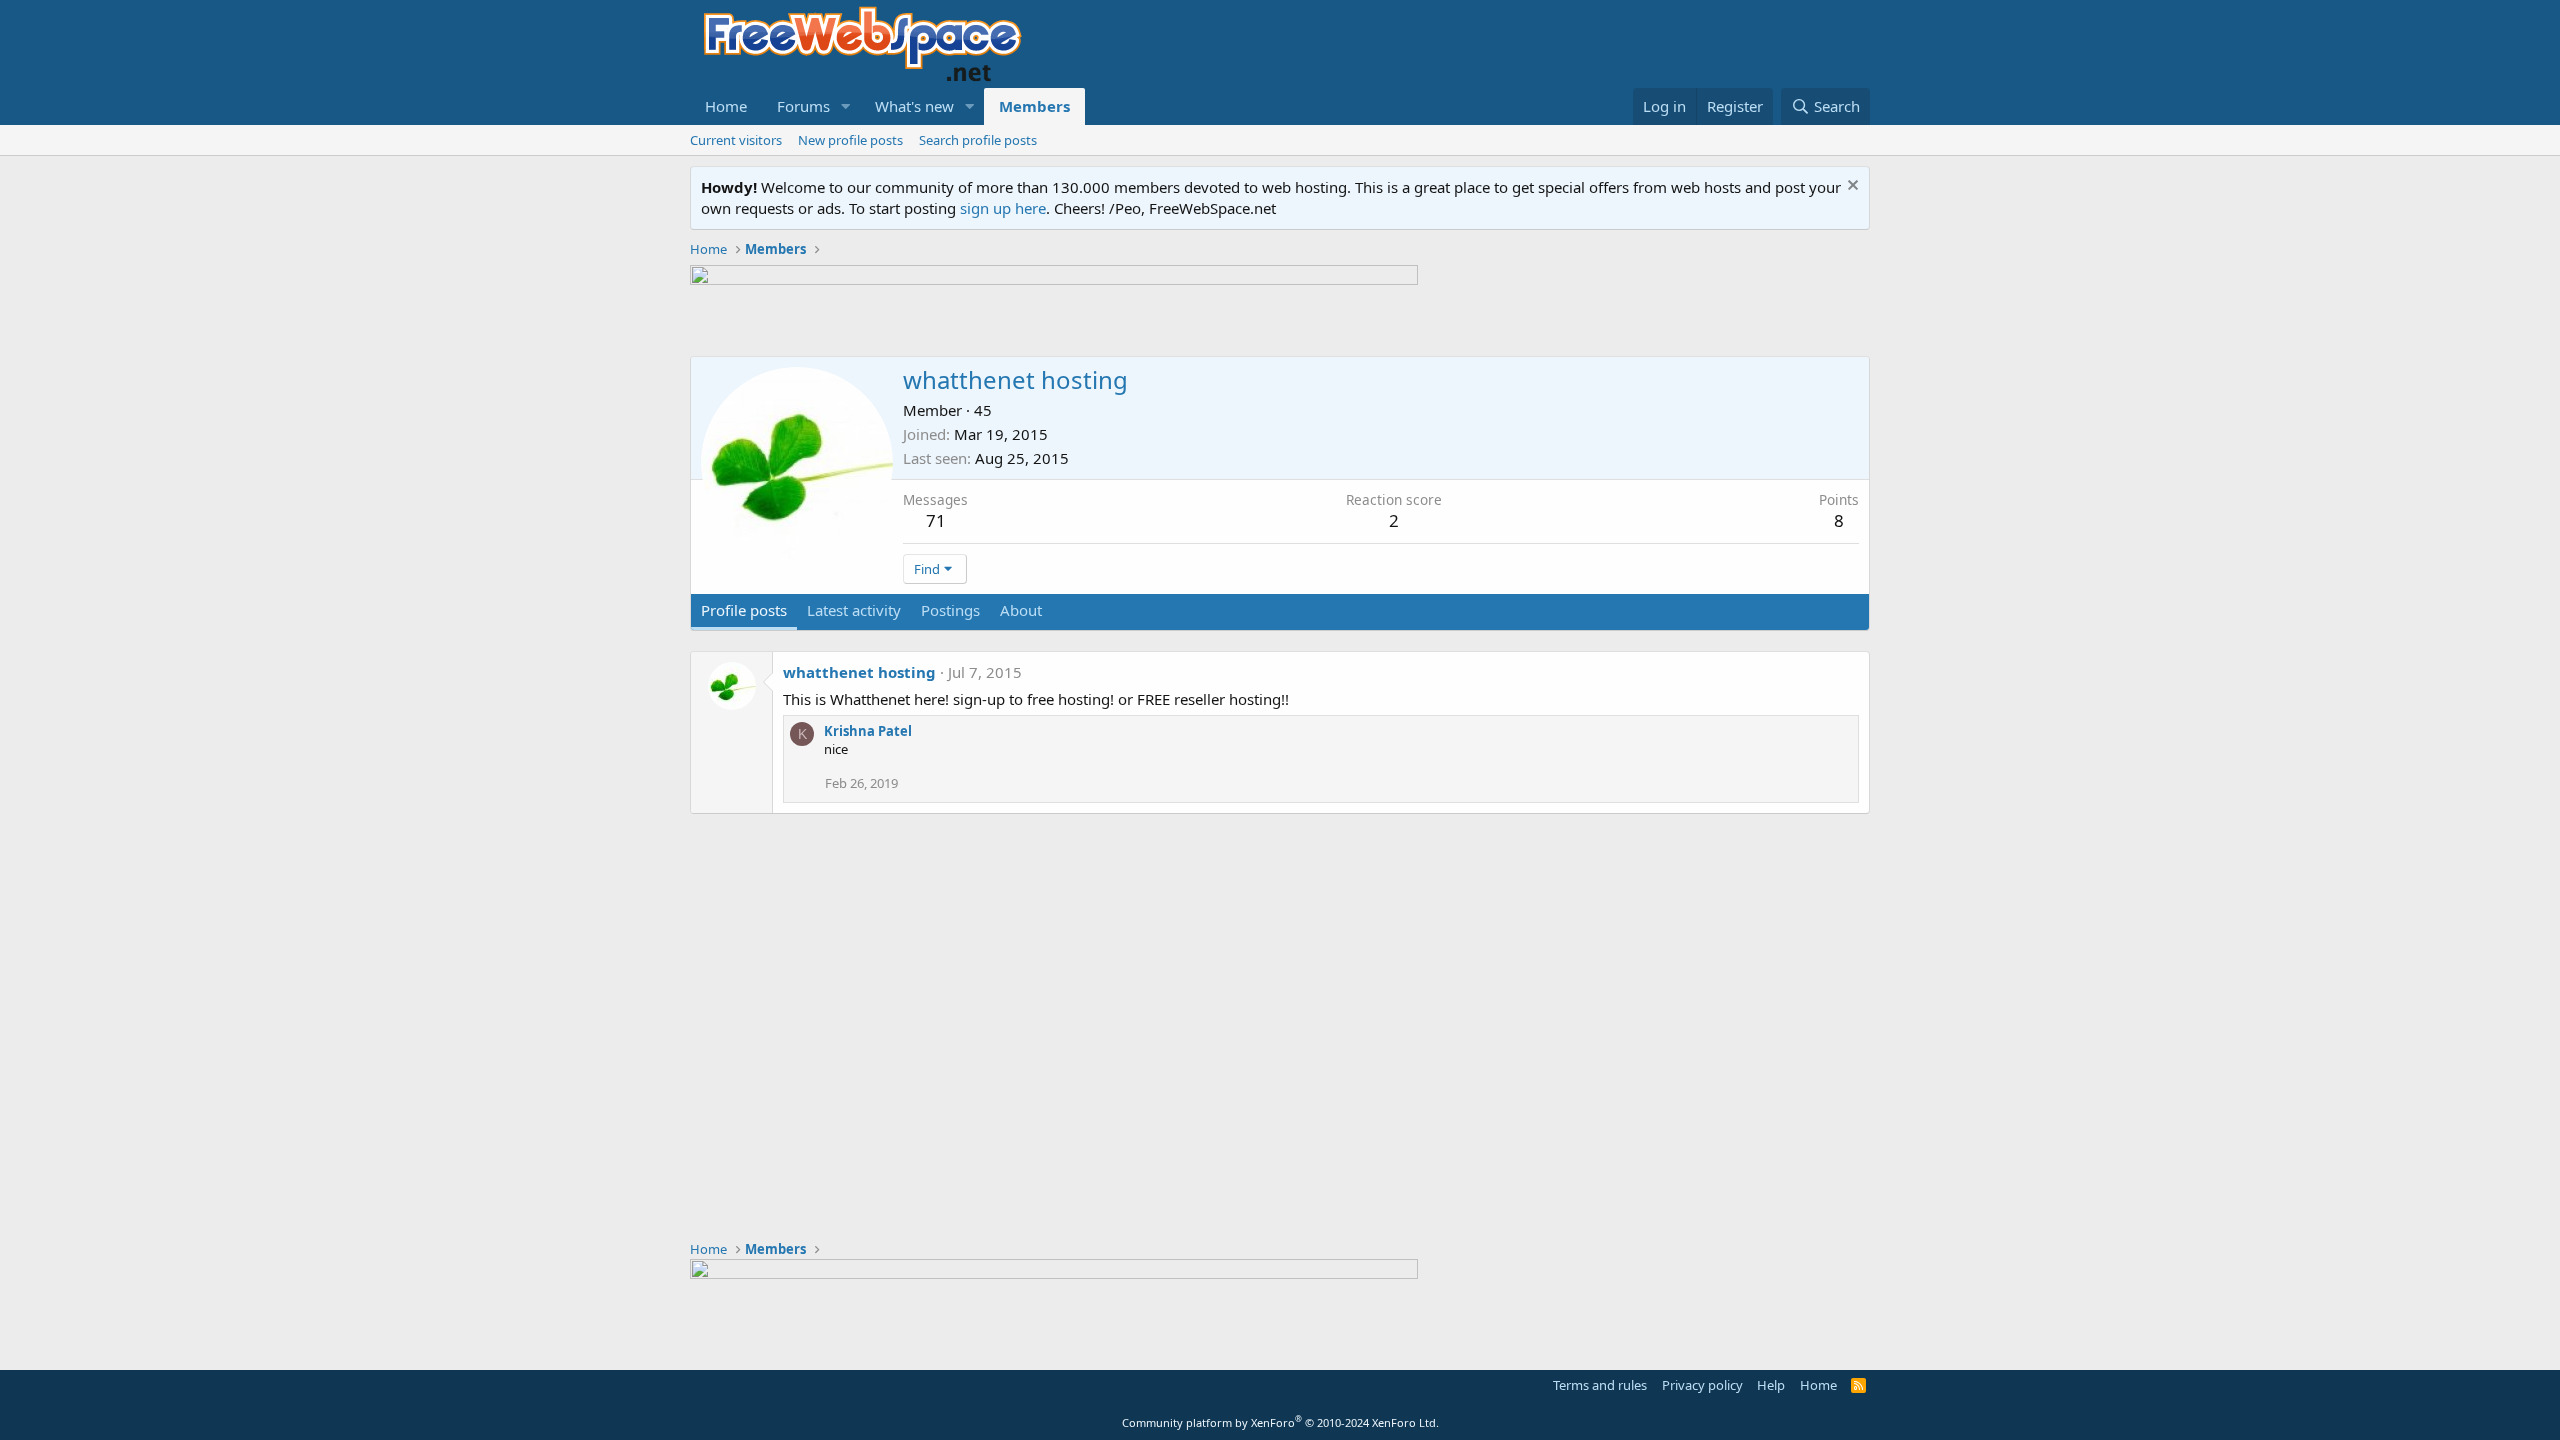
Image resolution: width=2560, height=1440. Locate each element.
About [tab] (1021, 610)
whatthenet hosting (859, 672)
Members (1034, 106)
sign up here (1003, 208)
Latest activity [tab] (854, 610)
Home (726, 106)
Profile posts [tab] (744, 610)
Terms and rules (1600, 1385)
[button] (846, 106)
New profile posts (850, 140)
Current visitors (736, 140)
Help (1771, 1385)
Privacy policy (1702, 1385)
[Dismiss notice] (1850, 187)
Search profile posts (978, 140)
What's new (914, 106)
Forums (803, 106)
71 (936, 520)
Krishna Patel (868, 731)
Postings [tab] (950, 610)
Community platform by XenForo (1280, 1422)
